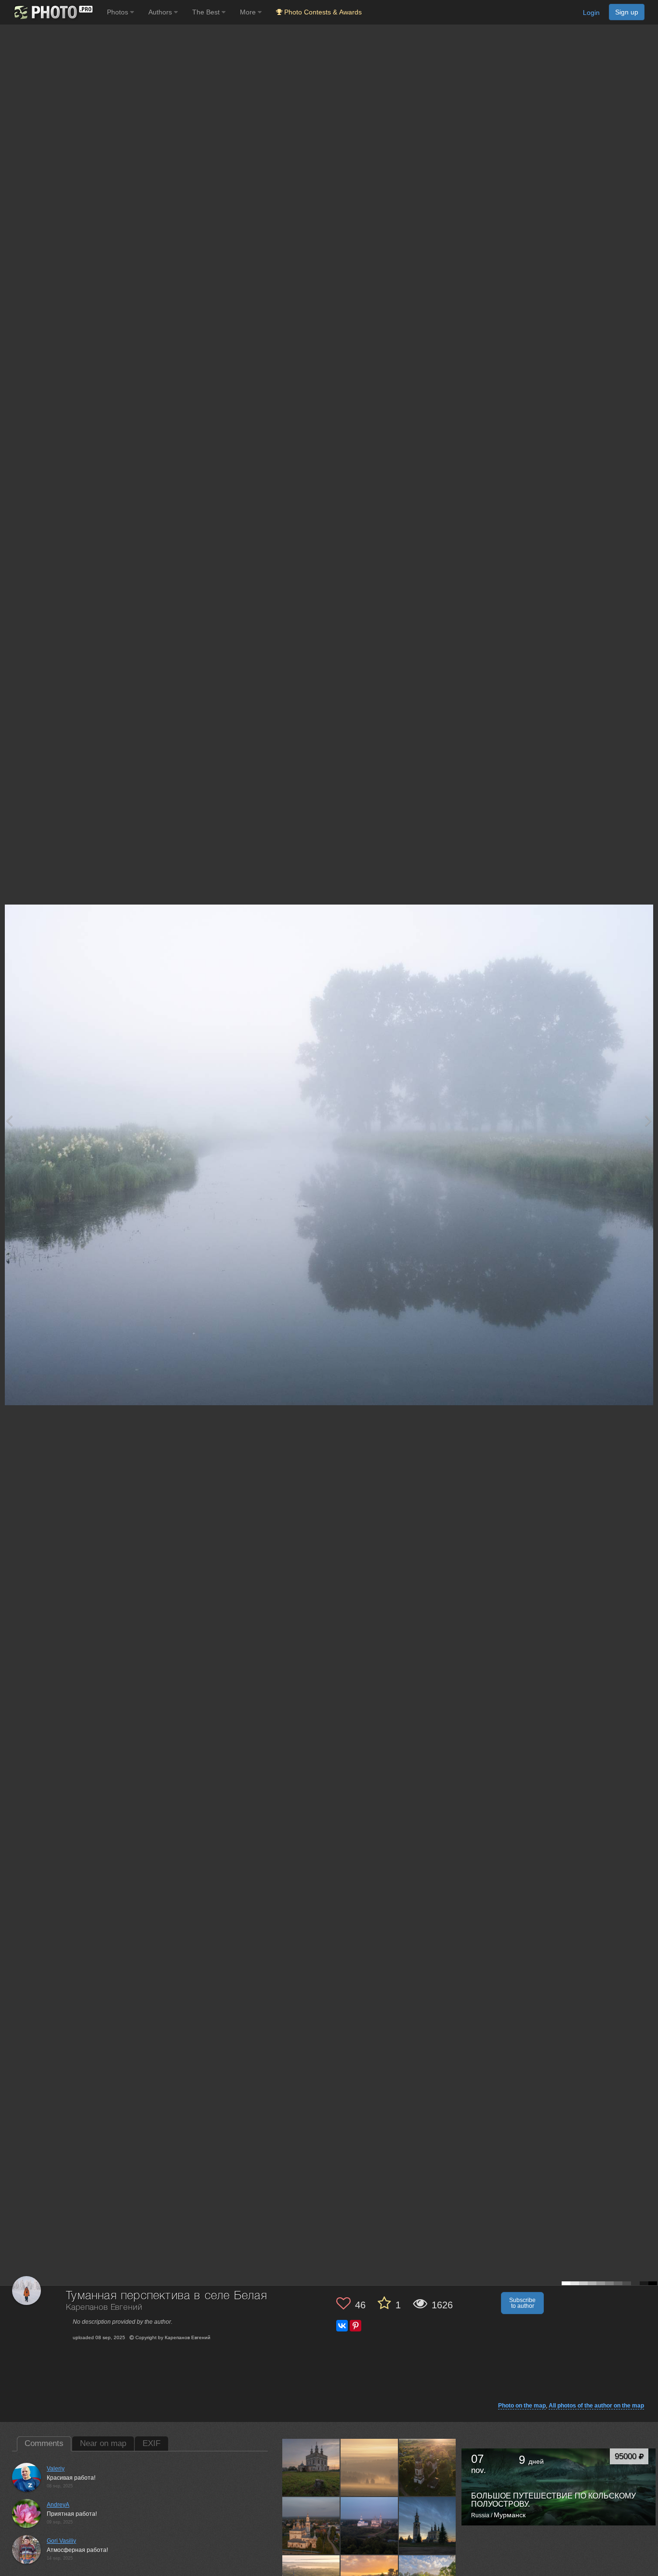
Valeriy (56, 2469)
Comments (44, 2443)
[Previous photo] (9, 1120)
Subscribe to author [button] (522, 2303)
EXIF (151, 2443)
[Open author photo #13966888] (311, 2467)
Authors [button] (161, 12)
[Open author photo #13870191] (428, 2525)
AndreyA (58, 2505)
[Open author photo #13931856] (428, 2467)
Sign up (627, 12)
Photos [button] (118, 12)
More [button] (249, 12)
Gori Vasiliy (61, 2541)
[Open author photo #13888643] (369, 2525)
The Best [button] (207, 12)
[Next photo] (648, 1120)
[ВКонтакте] (342, 2326)
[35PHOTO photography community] (52, 12)
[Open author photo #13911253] (311, 2525)
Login (591, 13)
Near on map (103, 2443)
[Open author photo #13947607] (369, 2467)
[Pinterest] (355, 2326)
